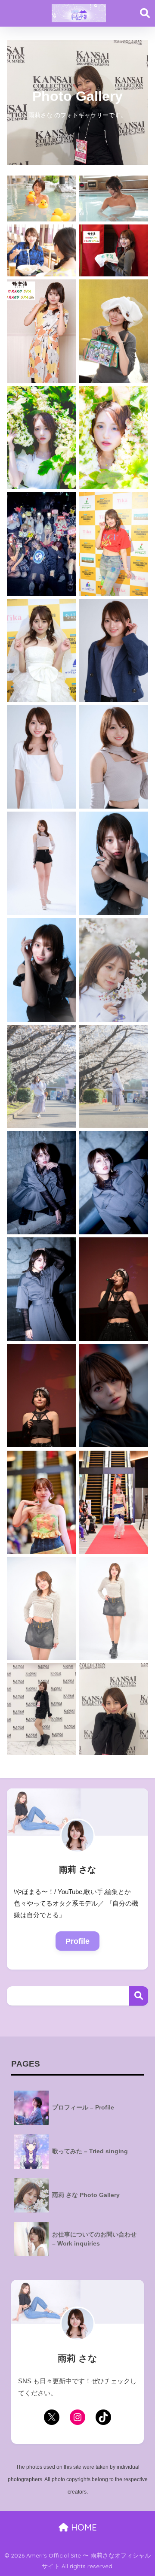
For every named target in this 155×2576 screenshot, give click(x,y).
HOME (83, 2527)
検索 (138, 1996)
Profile (77, 1941)
